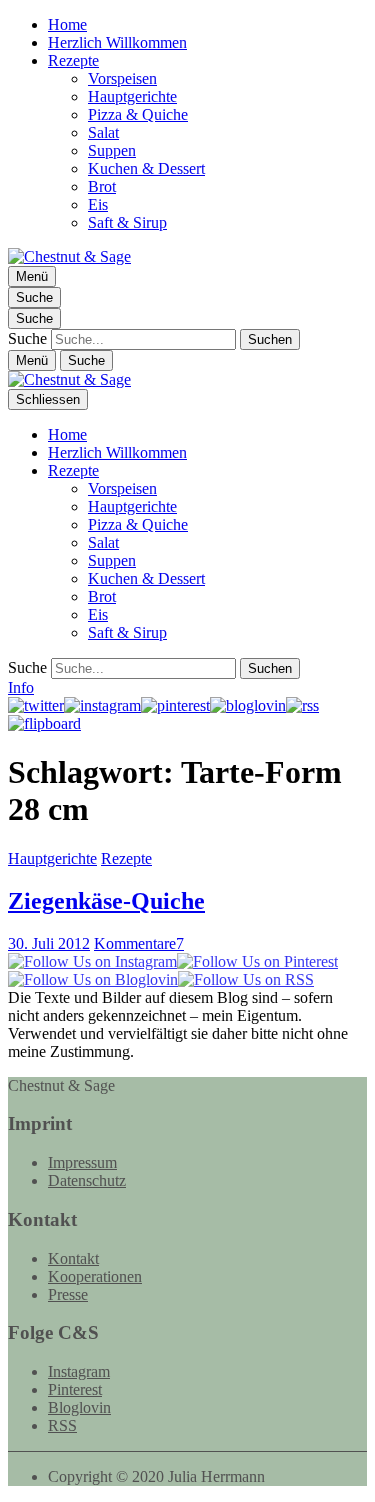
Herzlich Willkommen (117, 42)
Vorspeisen (122, 78)
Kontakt (73, 1258)
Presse (68, 1294)
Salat (103, 132)
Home (67, 24)
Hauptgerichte (132, 96)
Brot (102, 186)
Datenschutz (87, 1180)
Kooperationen (95, 1276)
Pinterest (75, 1389)
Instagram (79, 1371)
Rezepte (73, 60)
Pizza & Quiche (138, 114)
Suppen (112, 150)
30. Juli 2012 (49, 943)
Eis (98, 204)
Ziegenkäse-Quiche (106, 901)
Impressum (82, 1162)
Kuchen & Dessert (146, 168)
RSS (62, 1425)
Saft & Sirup (127, 222)
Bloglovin (79, 1407)
